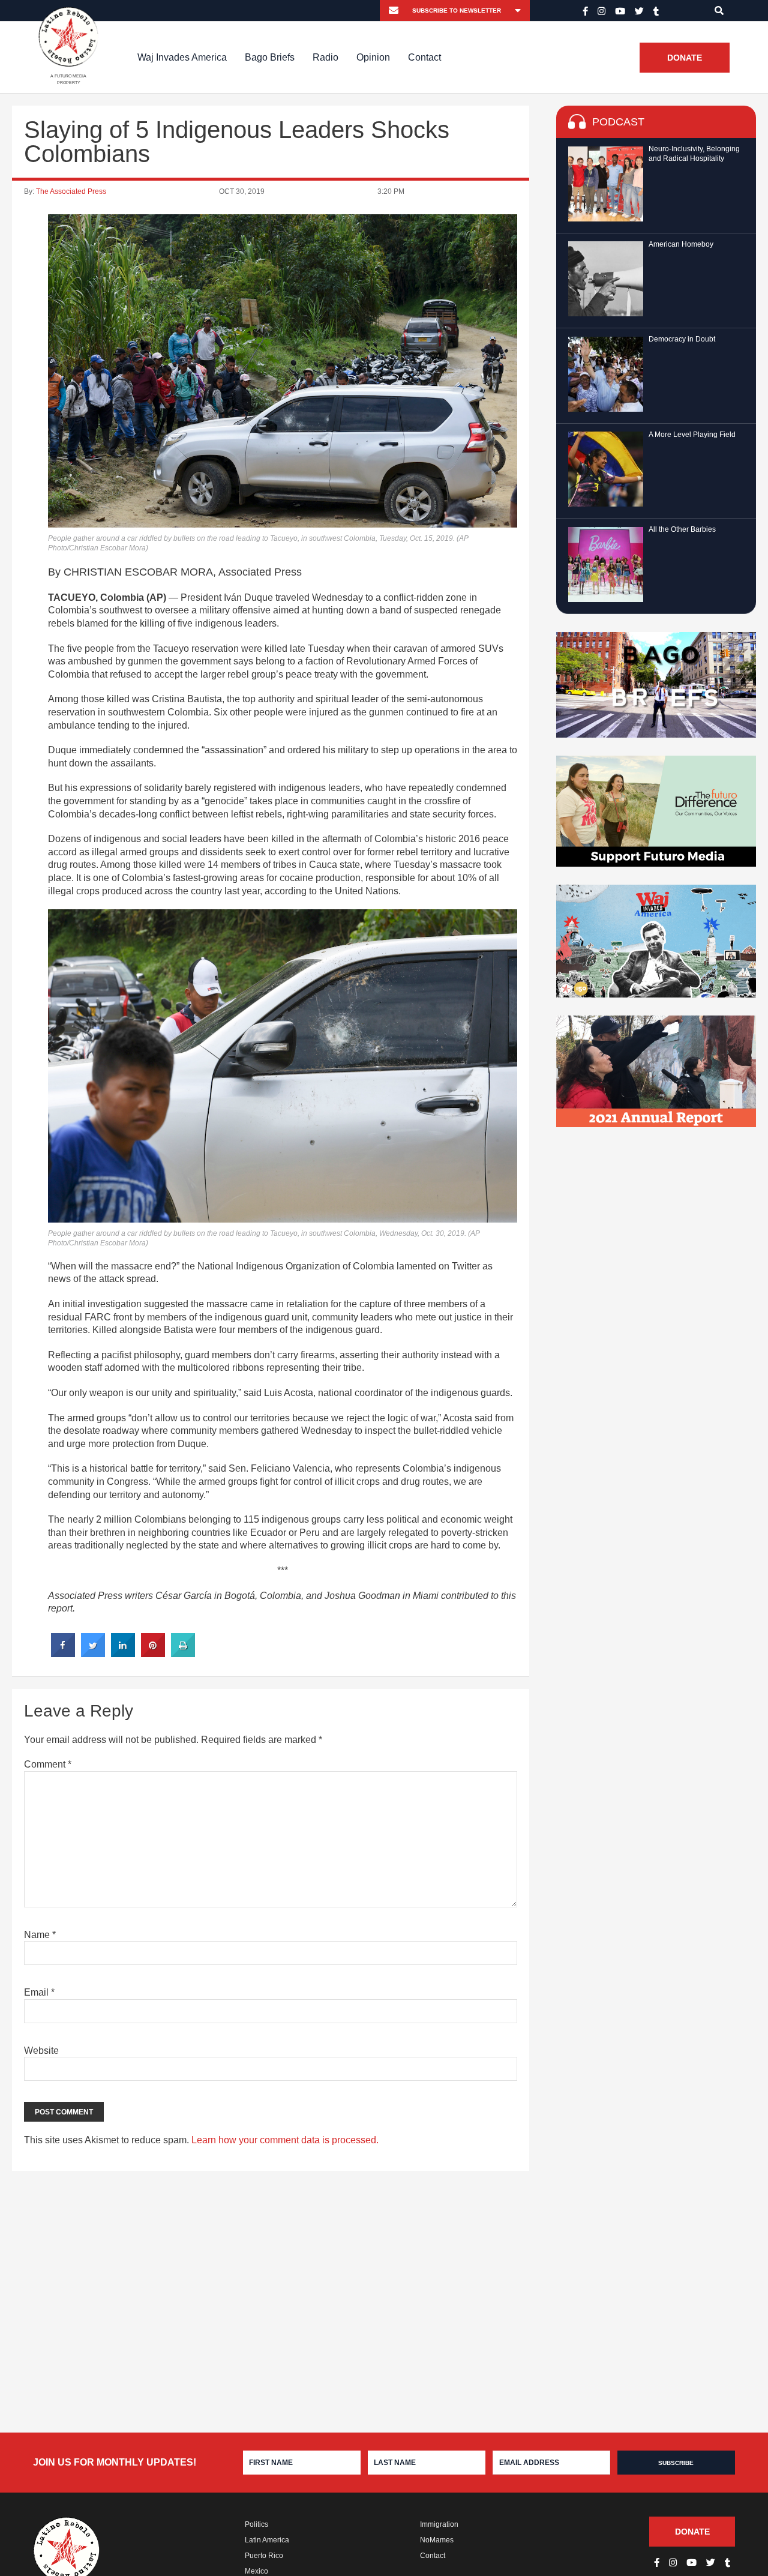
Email (39, 1992)
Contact (424, 57)
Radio (325, 57)
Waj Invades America (182, 57)
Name (40, 1935)
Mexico (256, 2571)
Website (41, 2051)
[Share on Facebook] (63, 1654)
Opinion (373, 57)
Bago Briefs (270, 57)
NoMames (437, 2540)
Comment (48, 1764)
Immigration (439, 2524)
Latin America (267, 2540)
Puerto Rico (264, 2556)
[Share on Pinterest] (153, 1654)
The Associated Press (71, 191)
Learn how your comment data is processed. (285, 2140)
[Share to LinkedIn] (123, 1654)
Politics (256, 2524)
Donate (685, 58)
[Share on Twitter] (93, 1654)
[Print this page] (183, 1654)
